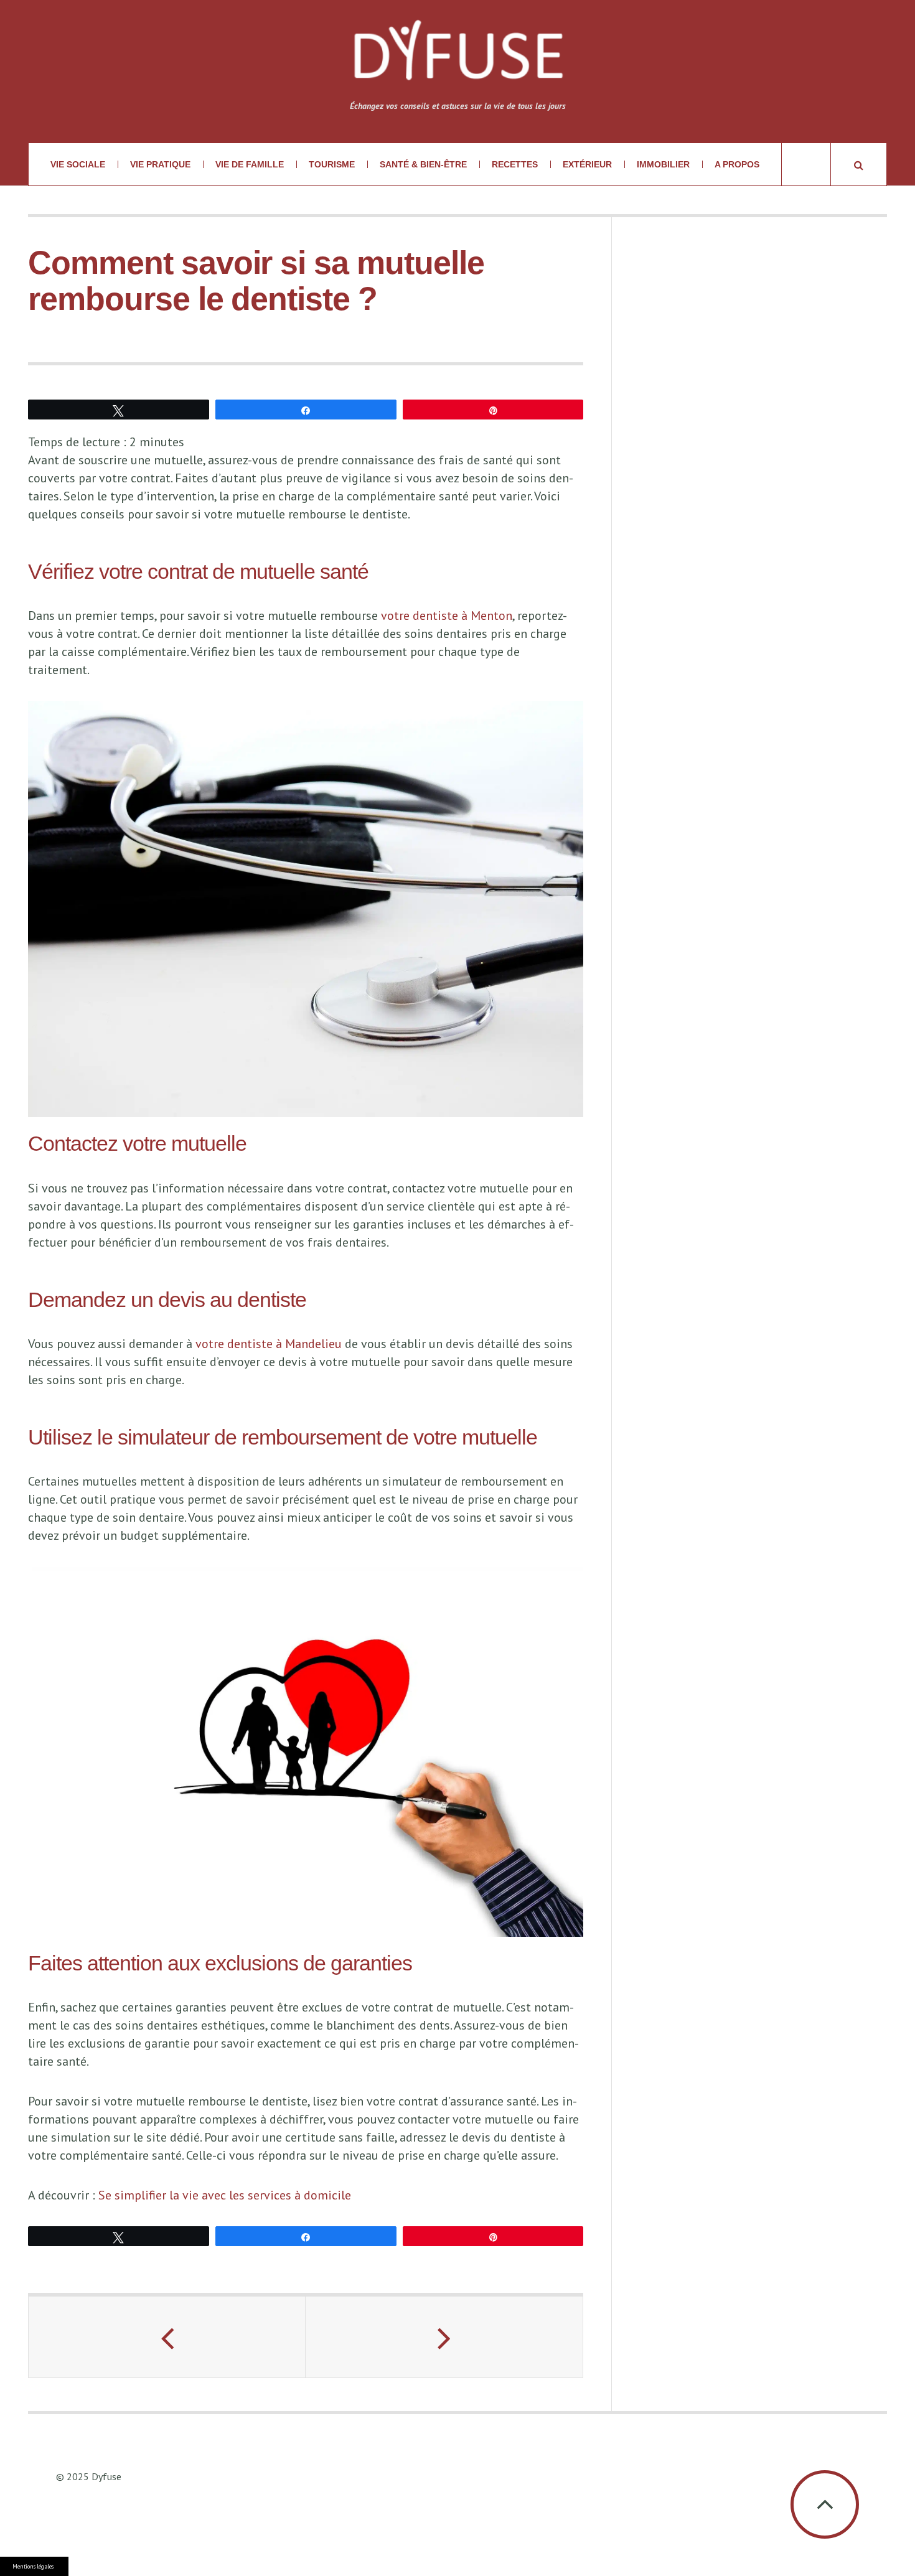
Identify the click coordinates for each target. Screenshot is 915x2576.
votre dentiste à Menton (447, 616)
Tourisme (332, 164)
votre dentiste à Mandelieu (269, 1344)
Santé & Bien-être (423, 164)
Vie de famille (250, 164)
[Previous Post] (167, 2337)
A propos (737, 164)
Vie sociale (78, 164)
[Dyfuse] (458, 58)
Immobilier (663, 164)
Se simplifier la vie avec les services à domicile (225, 2195)
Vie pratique (160, 164)
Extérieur (587, 164)
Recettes (515, 164)
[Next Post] (444, 2337)
